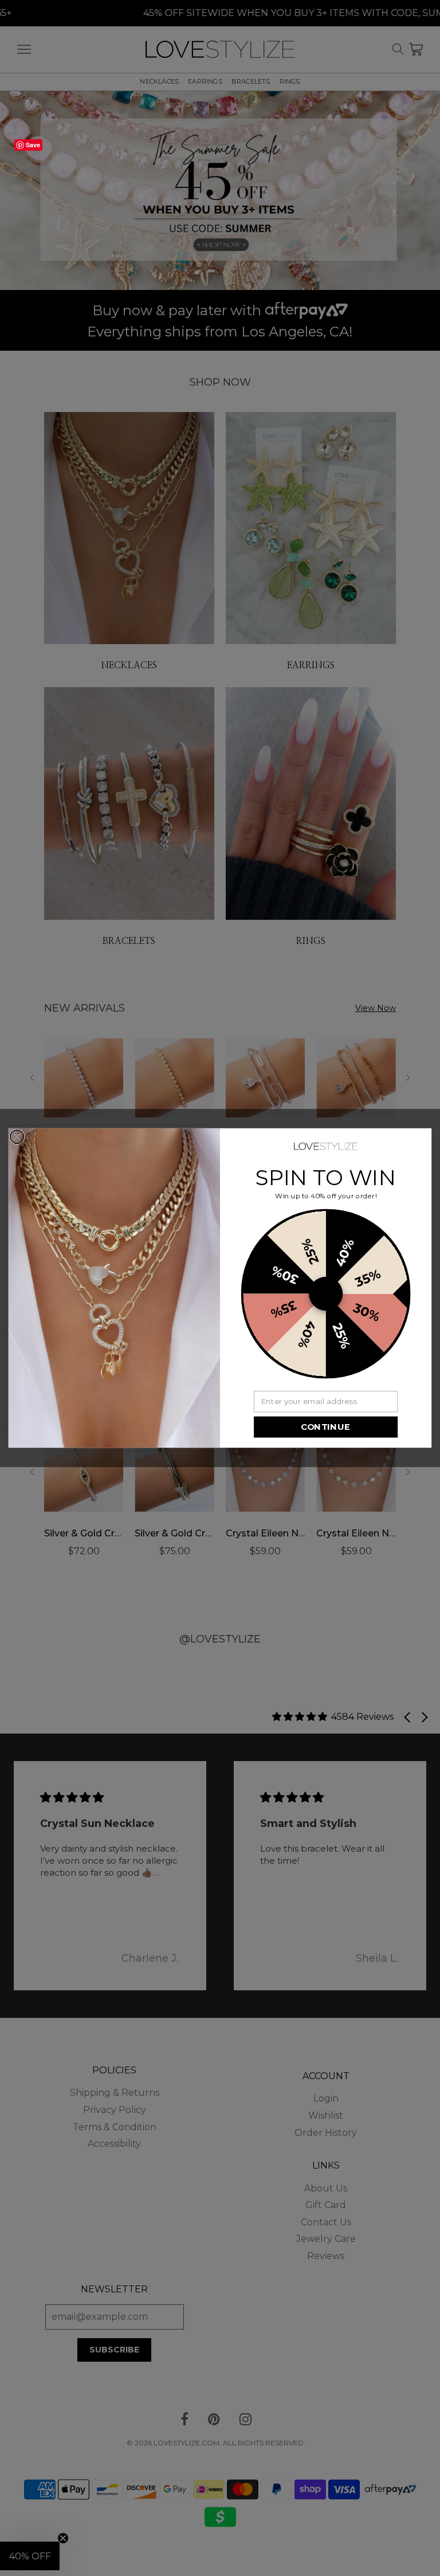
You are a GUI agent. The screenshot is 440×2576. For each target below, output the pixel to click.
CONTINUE (325, 1427)
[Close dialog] (17, 1137)
